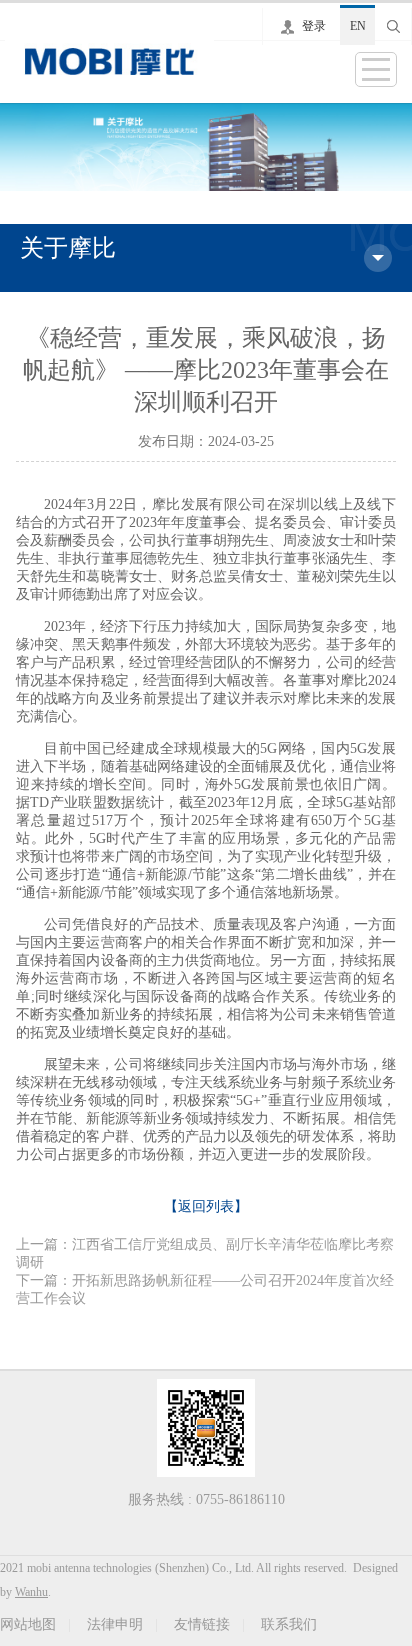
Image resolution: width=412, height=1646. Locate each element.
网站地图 (28, 1624)
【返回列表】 (206, 1206)
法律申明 (115, 1624)
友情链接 (202, 1624)
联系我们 (289, 1624)
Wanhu (31, 1592)
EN (358, 26)
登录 (314, 26)
